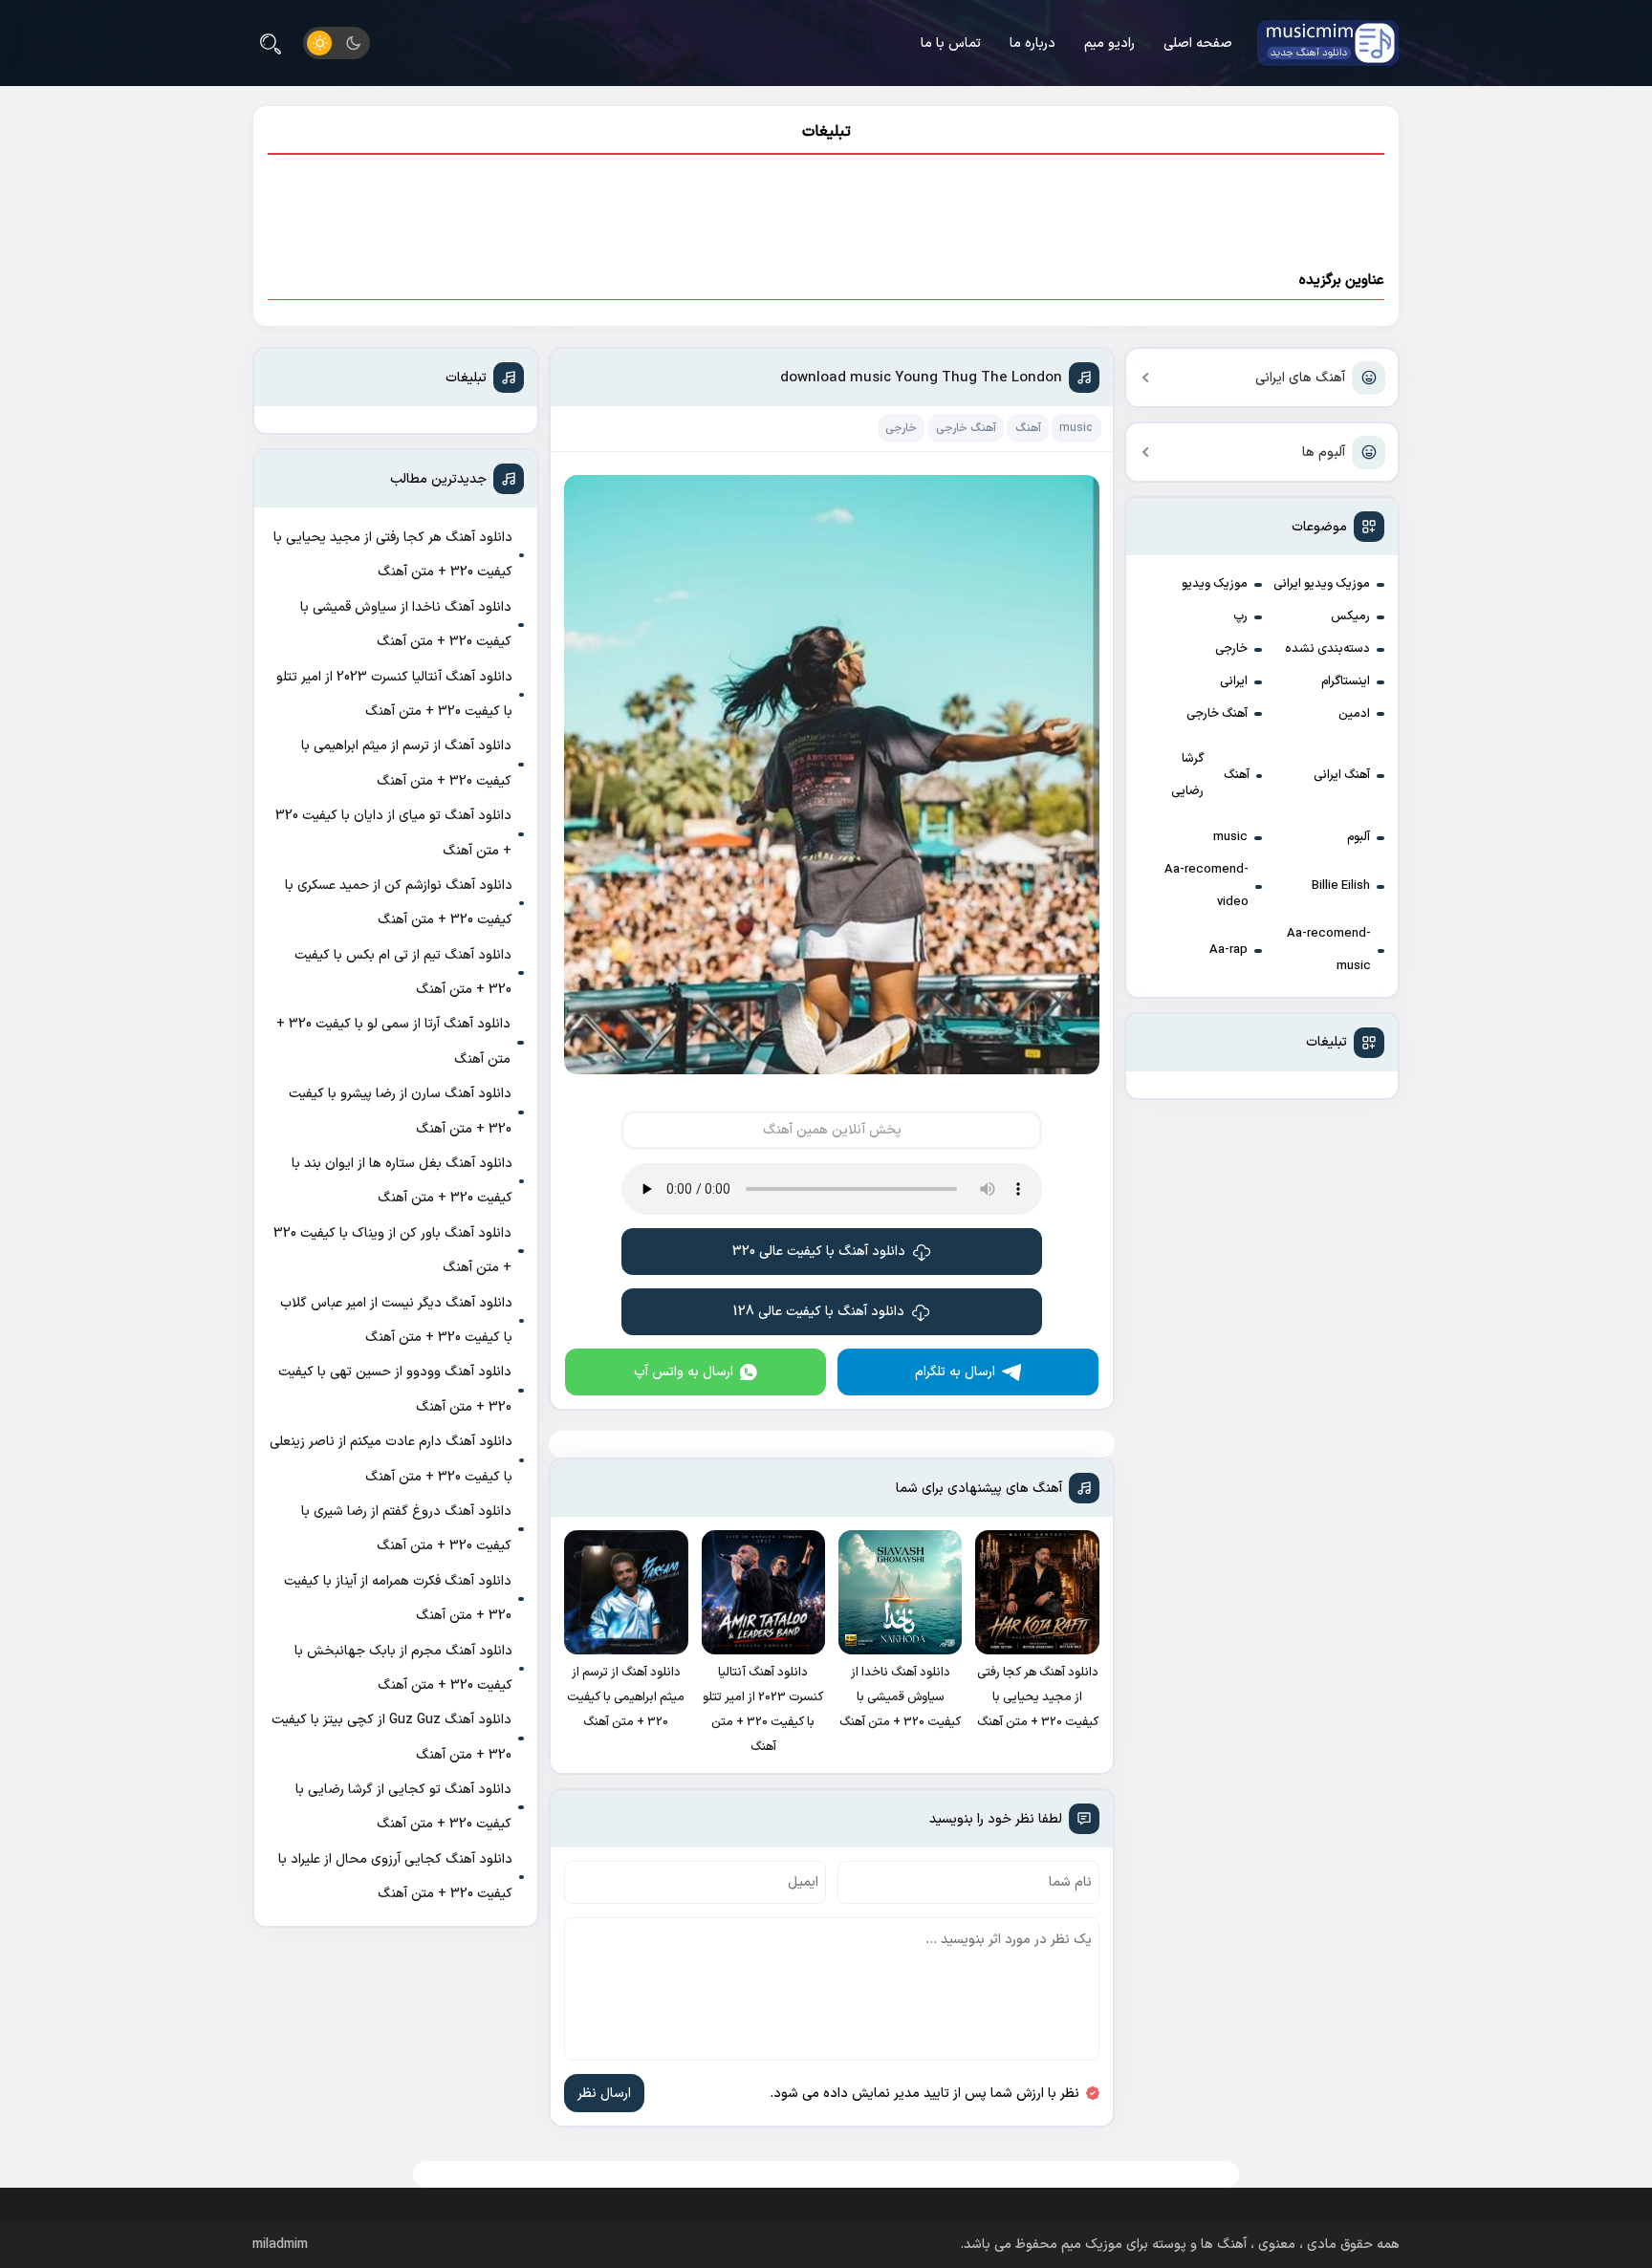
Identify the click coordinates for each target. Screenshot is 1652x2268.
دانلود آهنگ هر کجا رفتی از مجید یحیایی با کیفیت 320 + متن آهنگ (393, 555)
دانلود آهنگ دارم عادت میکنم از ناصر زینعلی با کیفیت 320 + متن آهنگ (391, 1459)
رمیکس (1350, 616)
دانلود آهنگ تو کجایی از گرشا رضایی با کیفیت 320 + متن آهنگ (403, 1807)
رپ (1240, 616)
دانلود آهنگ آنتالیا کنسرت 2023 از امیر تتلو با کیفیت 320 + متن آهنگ (394, 694)
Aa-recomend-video (1206, 886)
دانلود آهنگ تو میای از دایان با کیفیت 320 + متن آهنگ (393, 833)
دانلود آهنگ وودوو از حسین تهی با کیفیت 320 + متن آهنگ (395, 1389)
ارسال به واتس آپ (684, 1372)
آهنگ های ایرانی (1300, 378)
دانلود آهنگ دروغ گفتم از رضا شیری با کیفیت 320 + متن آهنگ (406, 1529)
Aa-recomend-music (1329, 950)
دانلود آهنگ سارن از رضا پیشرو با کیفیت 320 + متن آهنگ (400, 1111)
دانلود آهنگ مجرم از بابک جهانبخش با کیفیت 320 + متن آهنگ (403, 1668)
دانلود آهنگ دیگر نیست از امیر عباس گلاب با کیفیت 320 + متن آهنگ (396, 1320)
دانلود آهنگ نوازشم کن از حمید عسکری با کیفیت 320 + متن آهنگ (399, 903)
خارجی (1231, 649)
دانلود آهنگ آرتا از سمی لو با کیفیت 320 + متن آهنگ (393, 1041)
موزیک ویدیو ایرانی (1322, 584)
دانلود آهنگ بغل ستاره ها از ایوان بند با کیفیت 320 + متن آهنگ (402, 1181)
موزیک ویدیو (1215, 584)
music (1230, 837)
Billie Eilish (1341, 886)
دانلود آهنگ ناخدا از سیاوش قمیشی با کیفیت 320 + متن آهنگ (406, 625)
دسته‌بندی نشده (1327, 649)
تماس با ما (951, 43)
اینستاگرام (1346, 681)
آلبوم (1359, 837)
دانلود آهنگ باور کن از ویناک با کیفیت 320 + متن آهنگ (392, 1251)
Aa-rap (1228, 950)
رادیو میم (1109, 43)
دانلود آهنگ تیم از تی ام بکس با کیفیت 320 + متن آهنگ (403, 972)
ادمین (1354, 714)
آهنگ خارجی (1217, 714)
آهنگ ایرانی (1342, 775)
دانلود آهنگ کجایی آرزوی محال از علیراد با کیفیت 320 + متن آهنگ (395, 1877)
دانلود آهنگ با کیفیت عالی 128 (819, 1312)
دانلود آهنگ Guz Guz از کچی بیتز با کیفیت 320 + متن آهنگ (391, 1737)
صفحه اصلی (1198, 43)
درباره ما (1032, 43)
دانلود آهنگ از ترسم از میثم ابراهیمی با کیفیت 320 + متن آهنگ (406, 763)
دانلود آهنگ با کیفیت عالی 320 (819, 1252)
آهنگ (1237, 775)
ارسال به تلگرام (955, 1372)
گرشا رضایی (1187, 775)
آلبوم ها (1324, 453)
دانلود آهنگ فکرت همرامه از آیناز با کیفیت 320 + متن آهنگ (398, 1598)
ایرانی (1234, 681)
